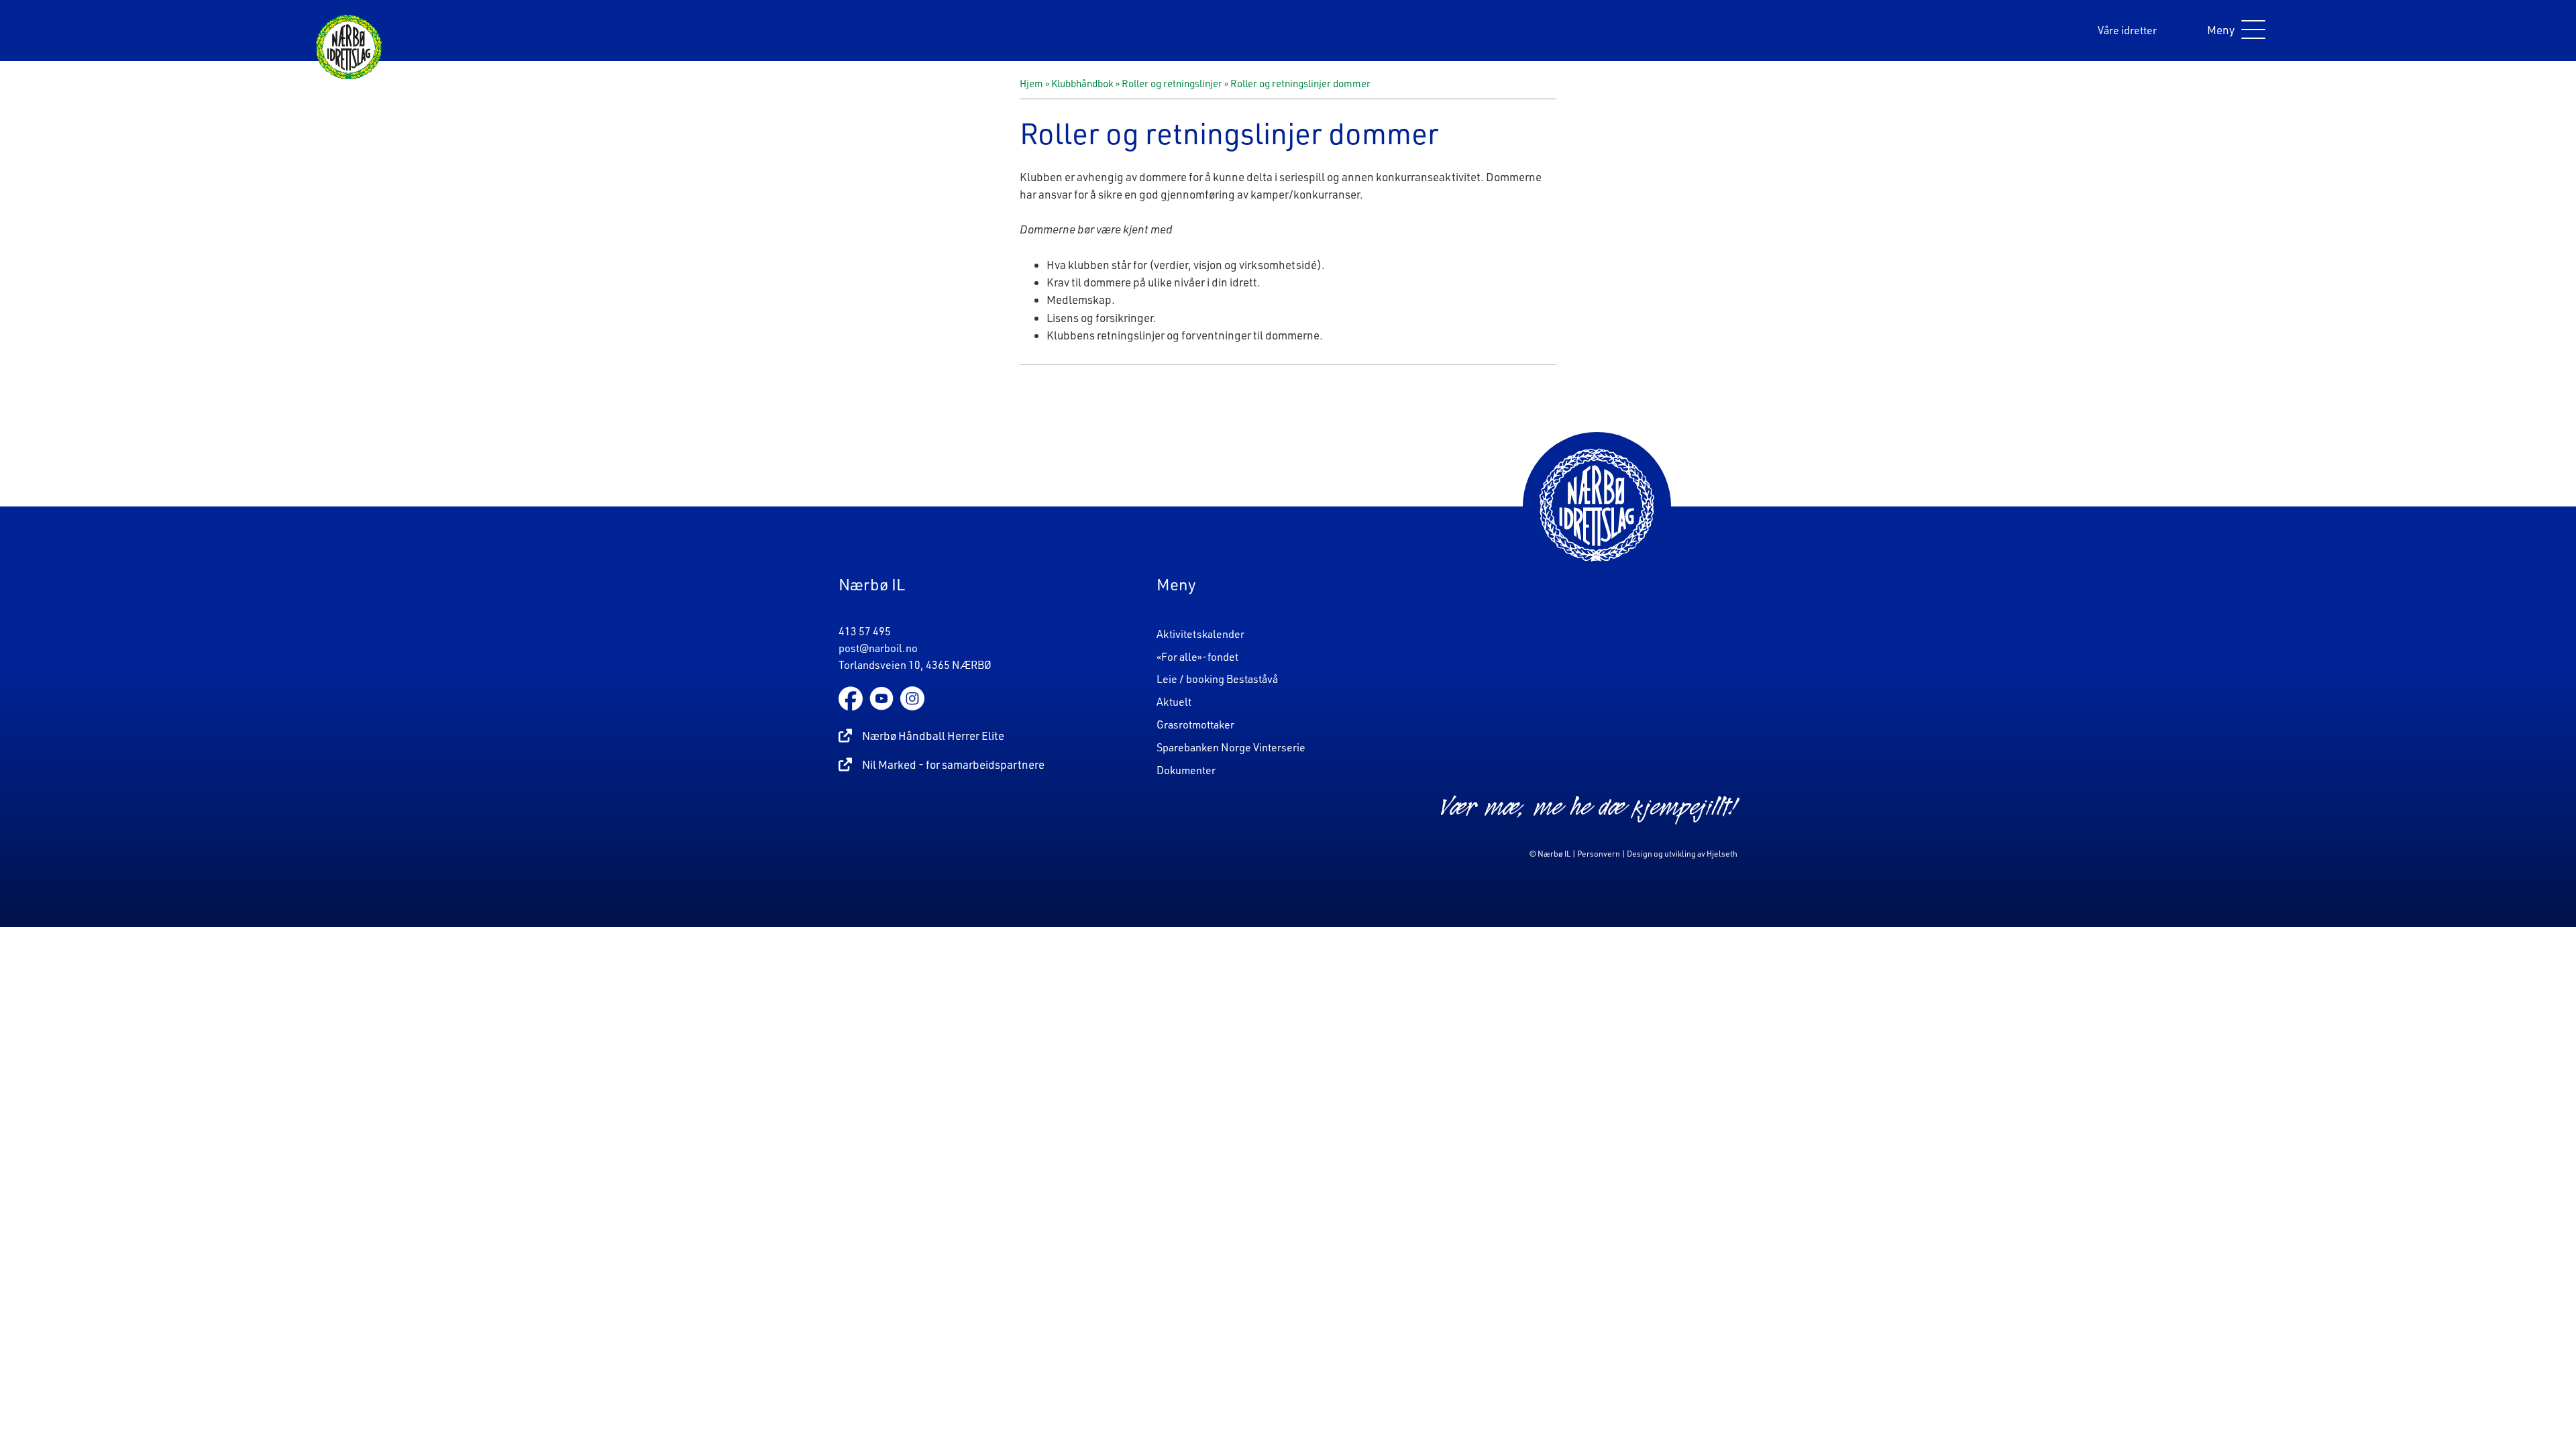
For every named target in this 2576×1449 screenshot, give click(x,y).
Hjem (1031, 84)
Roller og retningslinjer (1172, 84)
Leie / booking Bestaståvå (1217, 679)
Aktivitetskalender (1200, 634)
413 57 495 (865, 631)
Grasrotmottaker (1195, 724)
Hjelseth (1722, 854)
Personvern (1599, 854)
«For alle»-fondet (1197, 657)
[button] (2233, 31)
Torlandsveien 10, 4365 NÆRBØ (915, 665)
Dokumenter (1186, 770)
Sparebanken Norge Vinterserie (1231, 747)
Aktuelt (1174, 702)
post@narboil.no (878, 648)
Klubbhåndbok (1082, 84)
